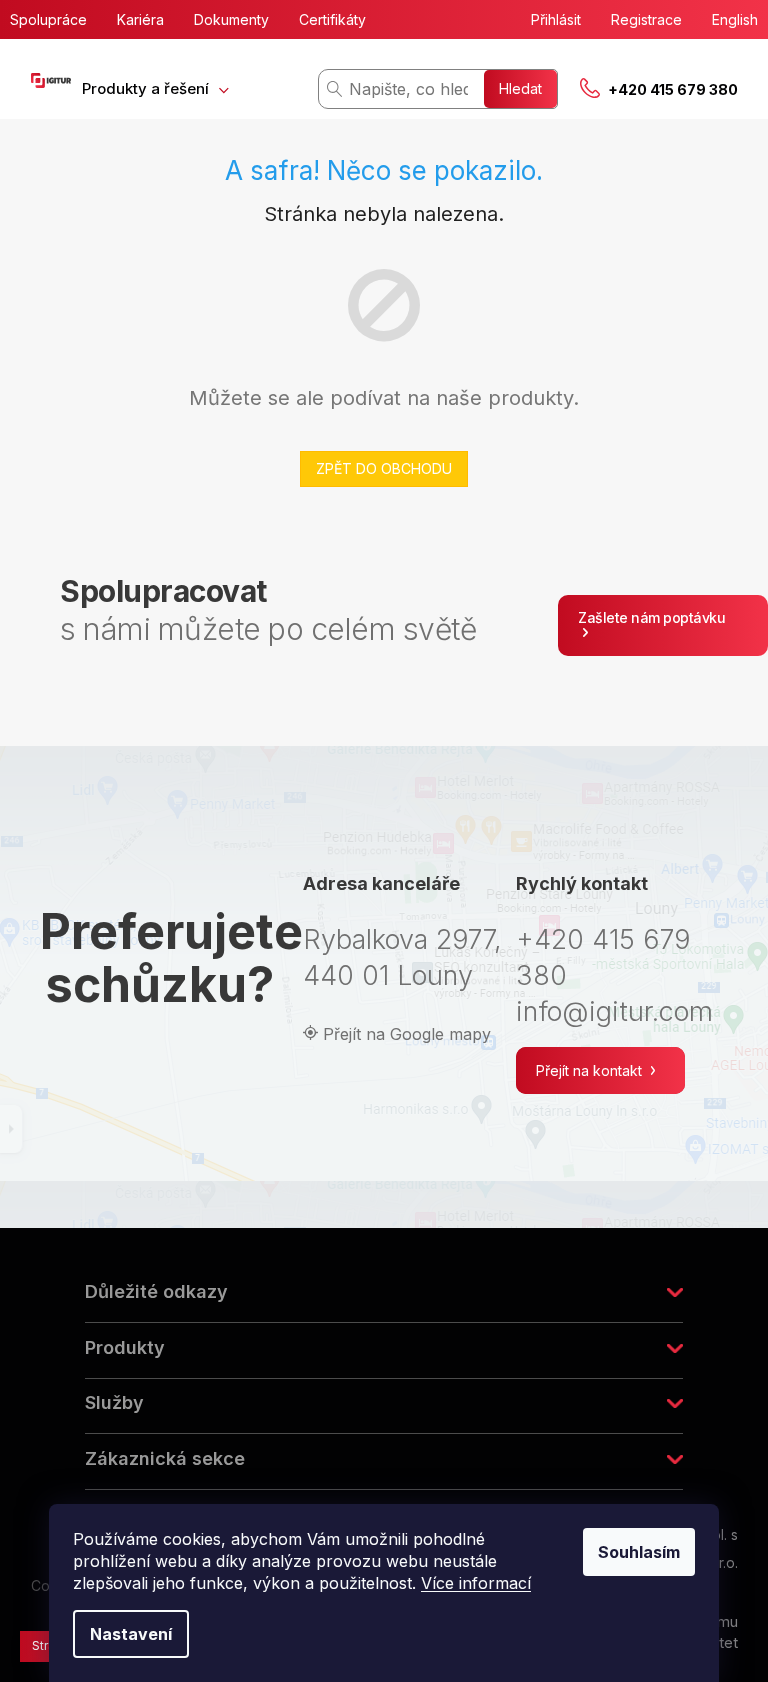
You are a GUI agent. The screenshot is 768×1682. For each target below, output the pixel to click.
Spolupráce (48, 19)
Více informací (476, 1583)
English (735, 19)
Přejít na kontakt (591, 1070)
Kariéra (140, 19)
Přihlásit (556, 19)
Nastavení (131, 1634)
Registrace (646, 19)
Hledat (520, 88)
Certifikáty (332, 19)
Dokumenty (231, 19)
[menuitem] (155, 88)
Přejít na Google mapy (407, 1034)
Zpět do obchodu (384, 468)
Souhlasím (639, 1552)
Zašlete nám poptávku (651, 617)
